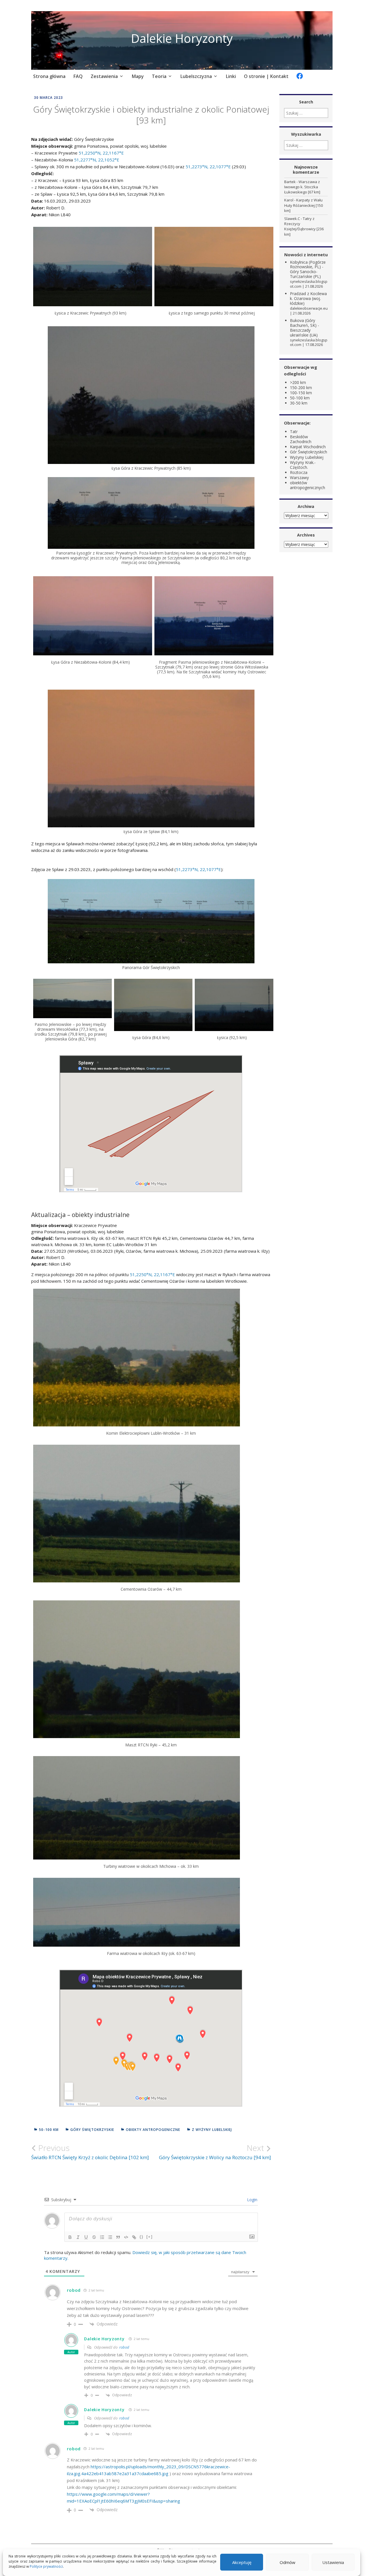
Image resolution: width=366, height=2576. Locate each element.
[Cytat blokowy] (118, 2237)
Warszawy (299, 478)
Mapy (138, 76)
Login (252, 2200)
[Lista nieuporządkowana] (110, 2237)
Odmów (288, 2562)
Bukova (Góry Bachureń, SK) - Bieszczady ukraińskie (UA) (305, 328)
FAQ (78, 76)
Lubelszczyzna (196, 76)
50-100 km (49, 2130)
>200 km (298, 382)
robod (124, 2347)
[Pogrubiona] (70, 2237)
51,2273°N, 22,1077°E (208, 167)
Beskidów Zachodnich (301, 439)
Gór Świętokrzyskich (309, 452)
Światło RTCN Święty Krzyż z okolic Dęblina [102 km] (90, 2152)
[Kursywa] (78, 2237)
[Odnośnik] (134, 2237)
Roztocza (299, 472)
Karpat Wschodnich (308, 447)
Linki (231, 76)
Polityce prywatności (46, 2566)
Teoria (159, 76)
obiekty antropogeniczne (153, 2130)
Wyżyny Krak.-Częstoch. (303, 465)
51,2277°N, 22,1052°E (97, 160)
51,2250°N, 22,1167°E (101, 153)
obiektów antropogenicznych (308, 485)
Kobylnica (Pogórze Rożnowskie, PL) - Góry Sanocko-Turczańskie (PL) (308, 269)
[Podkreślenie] (86, 2237)
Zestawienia (104, 76)
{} (142, 2237)
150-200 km (301, 388)
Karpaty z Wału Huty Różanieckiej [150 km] (304, 205)
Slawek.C (292, 219)
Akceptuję (242, 2562)
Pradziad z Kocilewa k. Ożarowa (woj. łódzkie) (308, 298)
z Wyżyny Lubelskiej (212, 2130)
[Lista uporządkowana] (102, 2237)
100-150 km (301, 393)
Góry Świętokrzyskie (92, 2130)
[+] (150, 2237)
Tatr (294, 432)
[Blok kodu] (126, 2237)
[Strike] (94, 2237)
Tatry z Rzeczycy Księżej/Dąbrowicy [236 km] (304, 226)
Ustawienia (333, 2562)
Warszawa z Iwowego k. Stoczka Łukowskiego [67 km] (302, 187)
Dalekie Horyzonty (182, 38)
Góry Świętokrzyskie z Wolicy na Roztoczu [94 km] (215, 2152)
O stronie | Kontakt (266, 76)
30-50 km (299, 403)
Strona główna (49, 76)
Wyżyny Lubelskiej (307, 457)
